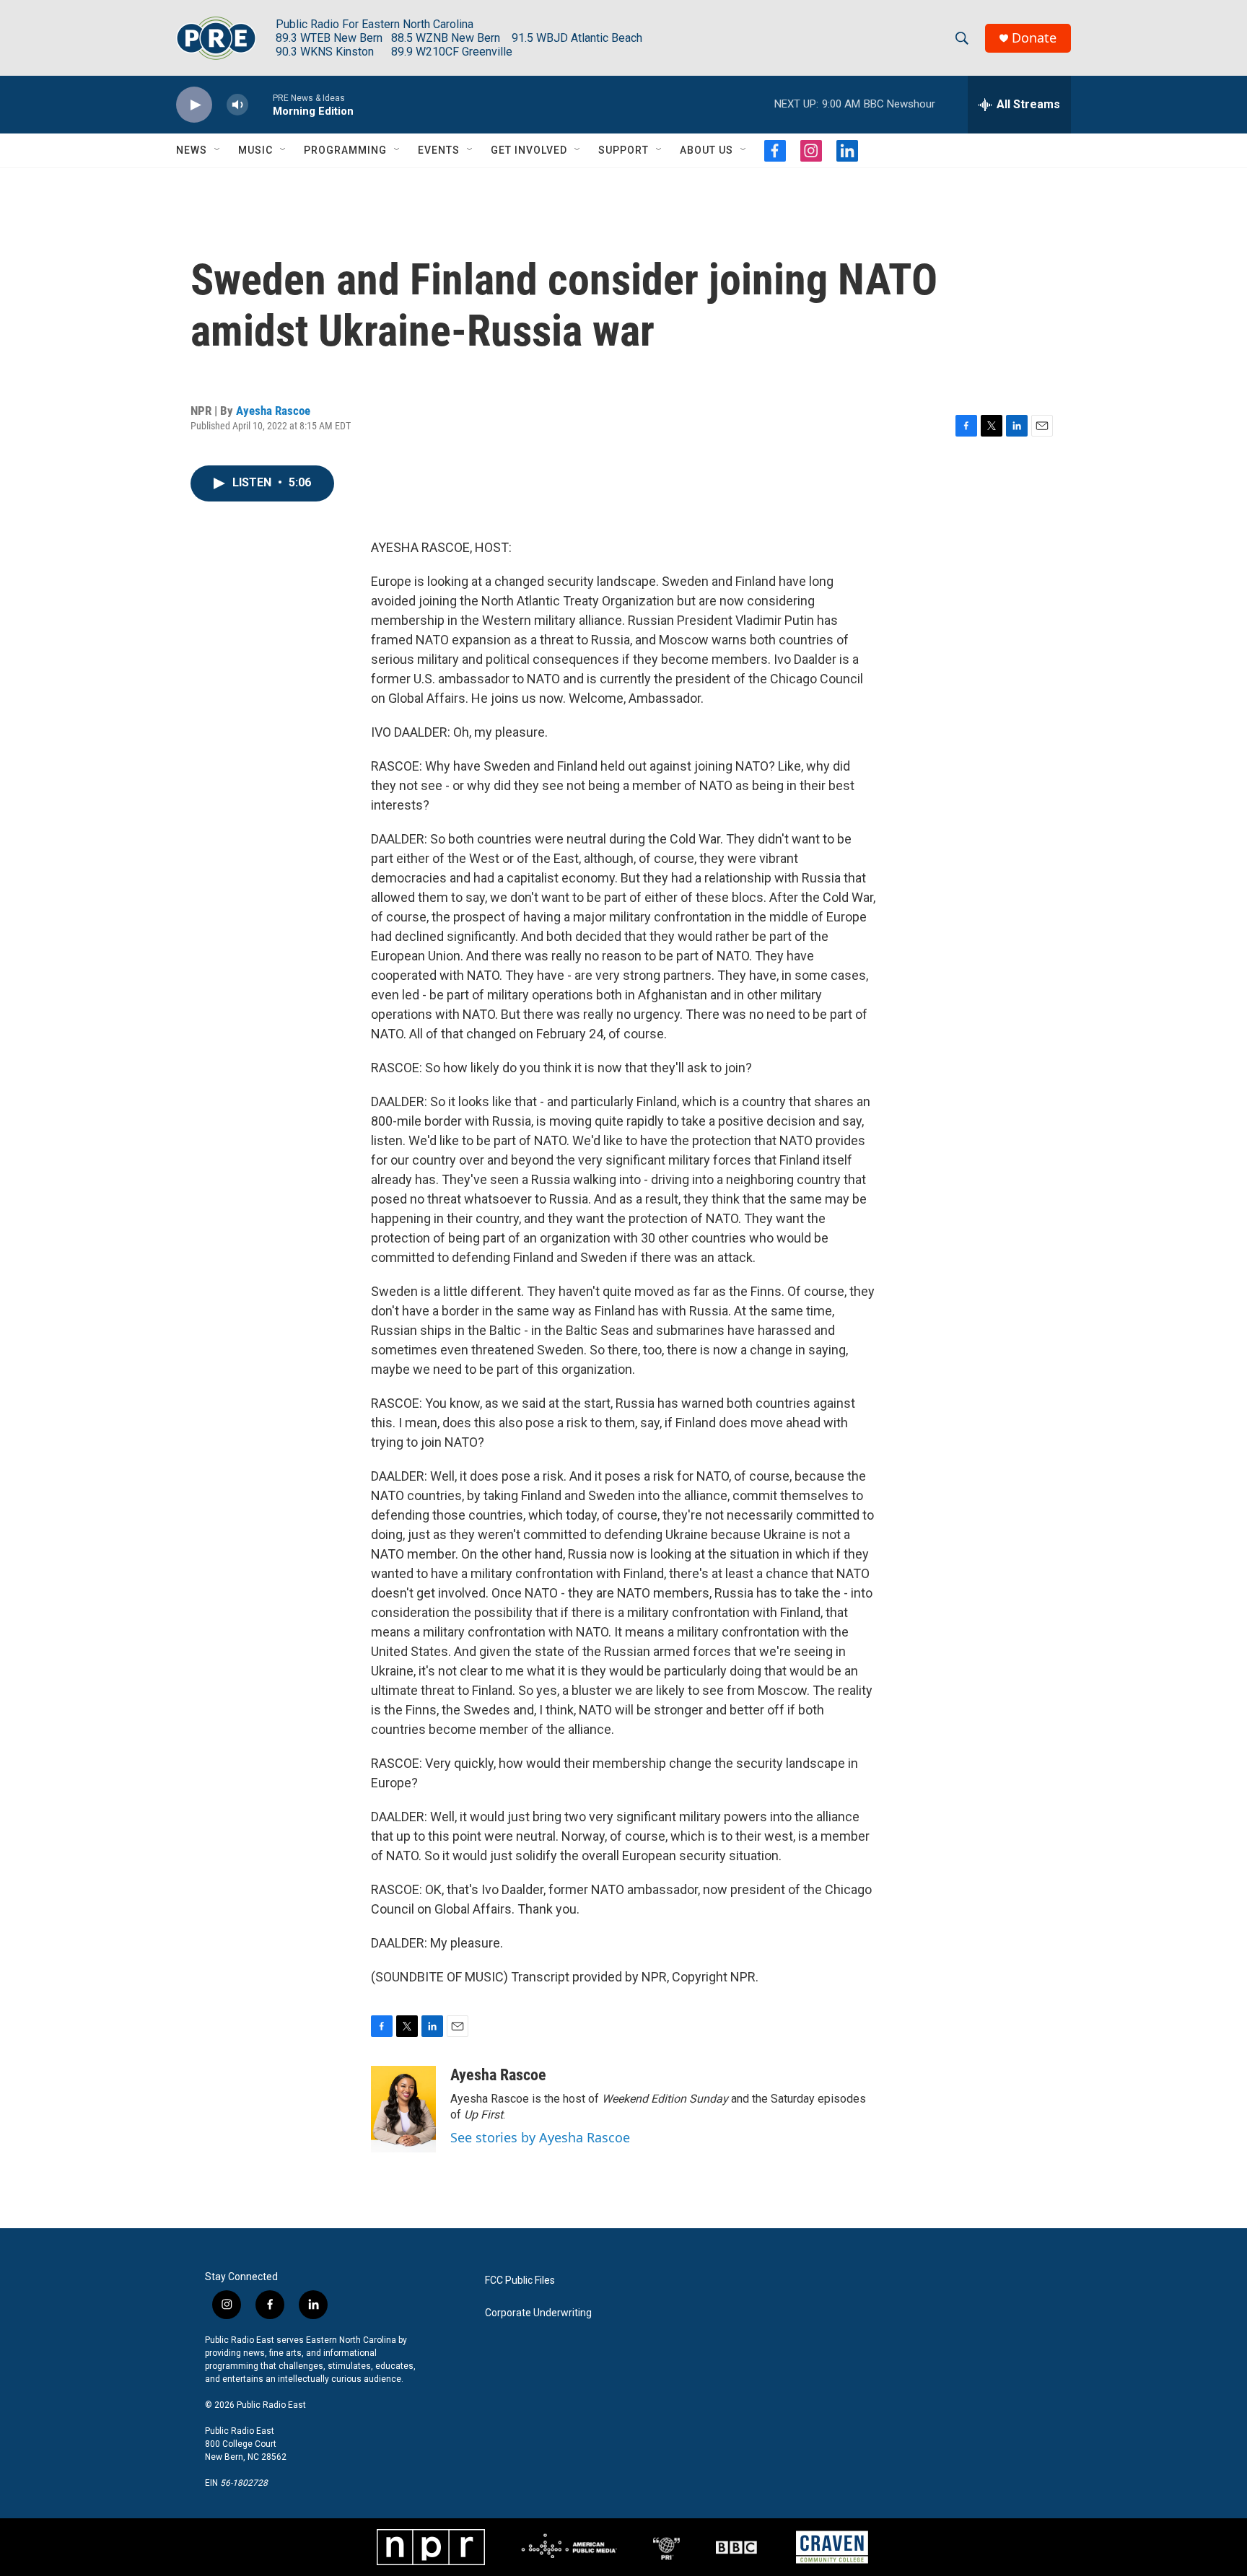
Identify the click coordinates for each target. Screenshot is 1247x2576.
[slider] (261, 104)
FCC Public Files (520, 2281)
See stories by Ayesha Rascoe (540, 2137)
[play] (194, 105)
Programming (345, 150)
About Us (706, 150)
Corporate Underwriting (538, 2313)
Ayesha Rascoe (273, 411)
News (192, 150)
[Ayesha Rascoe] (403, 2109)
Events (439, 150)
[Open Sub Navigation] (218, 150)
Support (623, 150)
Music (255, 150)
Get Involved (529, 150)
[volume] (237, 105)
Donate (1034, 38)
